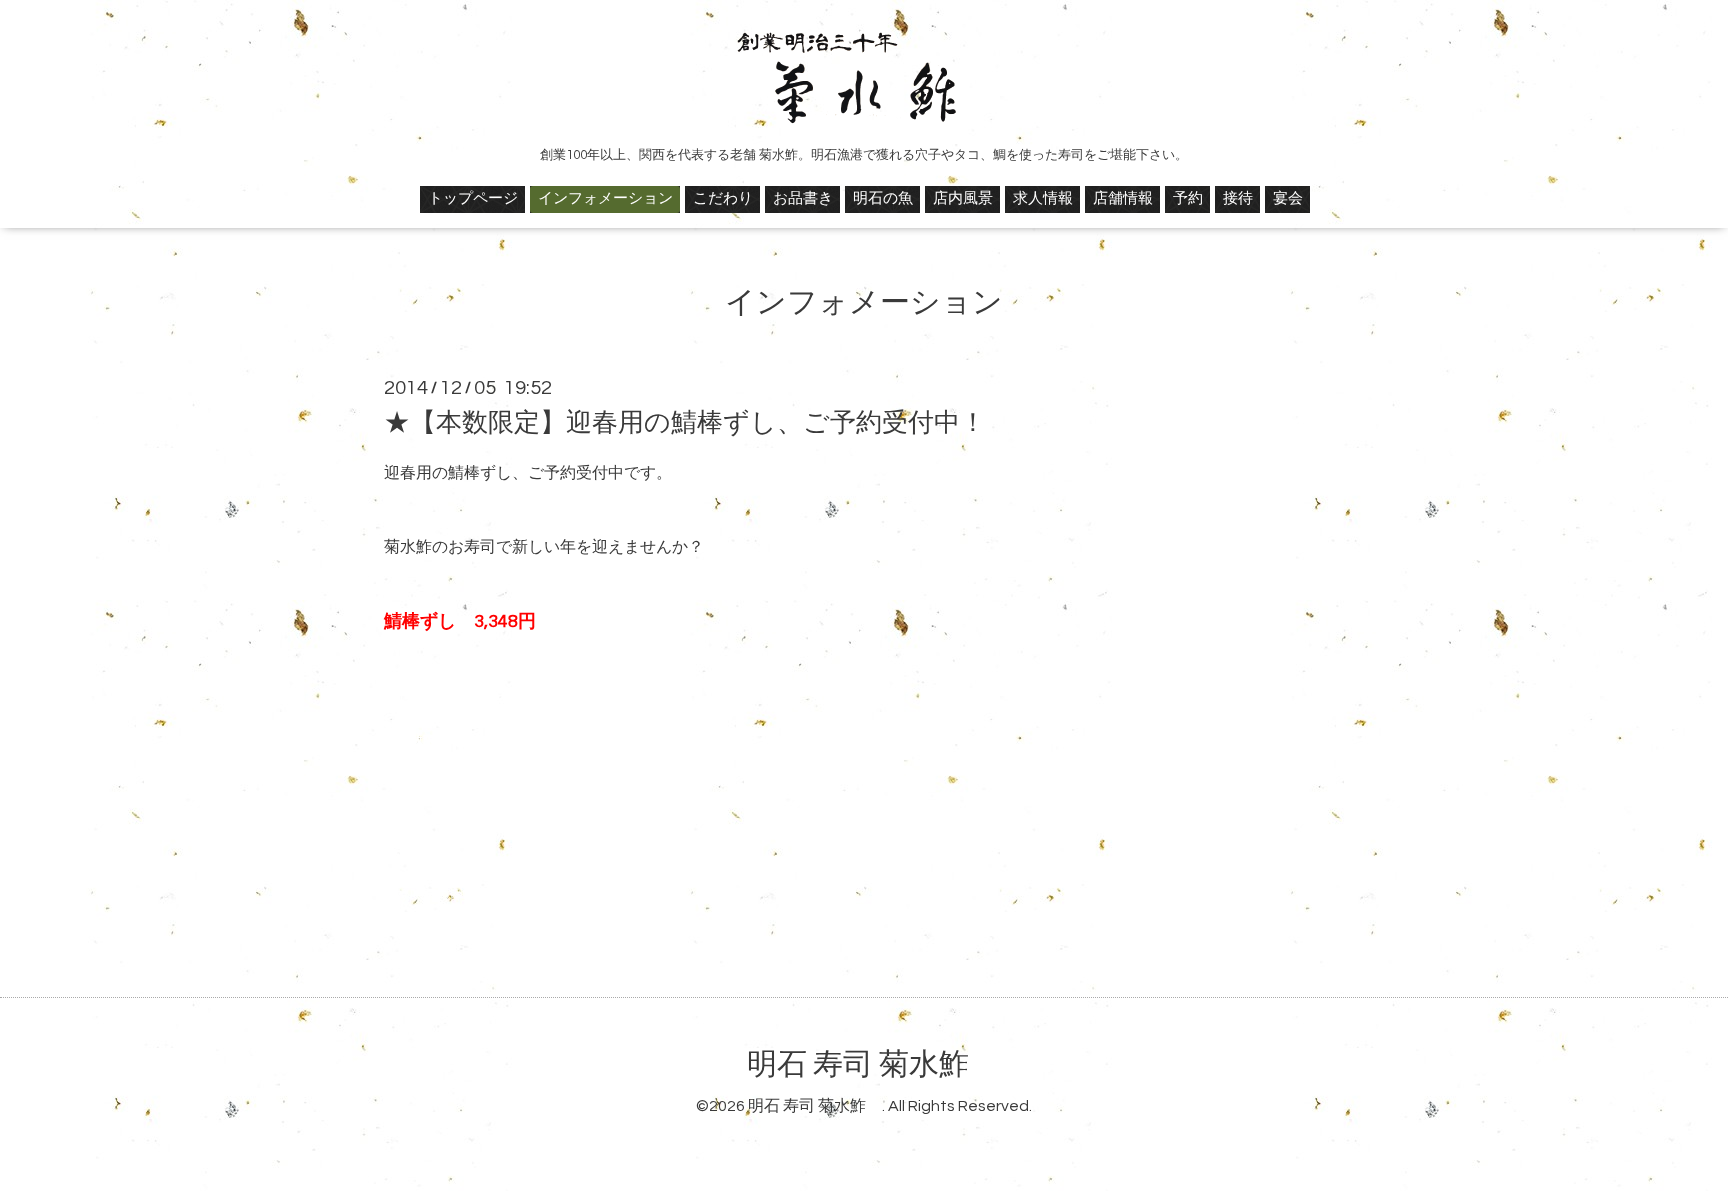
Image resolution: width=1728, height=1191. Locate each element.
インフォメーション (605, 198)
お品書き (803, 198)
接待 (1238, 198)
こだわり (723, 198)
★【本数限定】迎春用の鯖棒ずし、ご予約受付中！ (685, 423)
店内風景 (963, 198)
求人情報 (1043, 198)
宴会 (1288, 198)
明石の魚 (883, 198)
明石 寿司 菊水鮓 (873, 1064)
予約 (1188, 198)
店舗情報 (1123, 198)
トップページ (473, 198)
